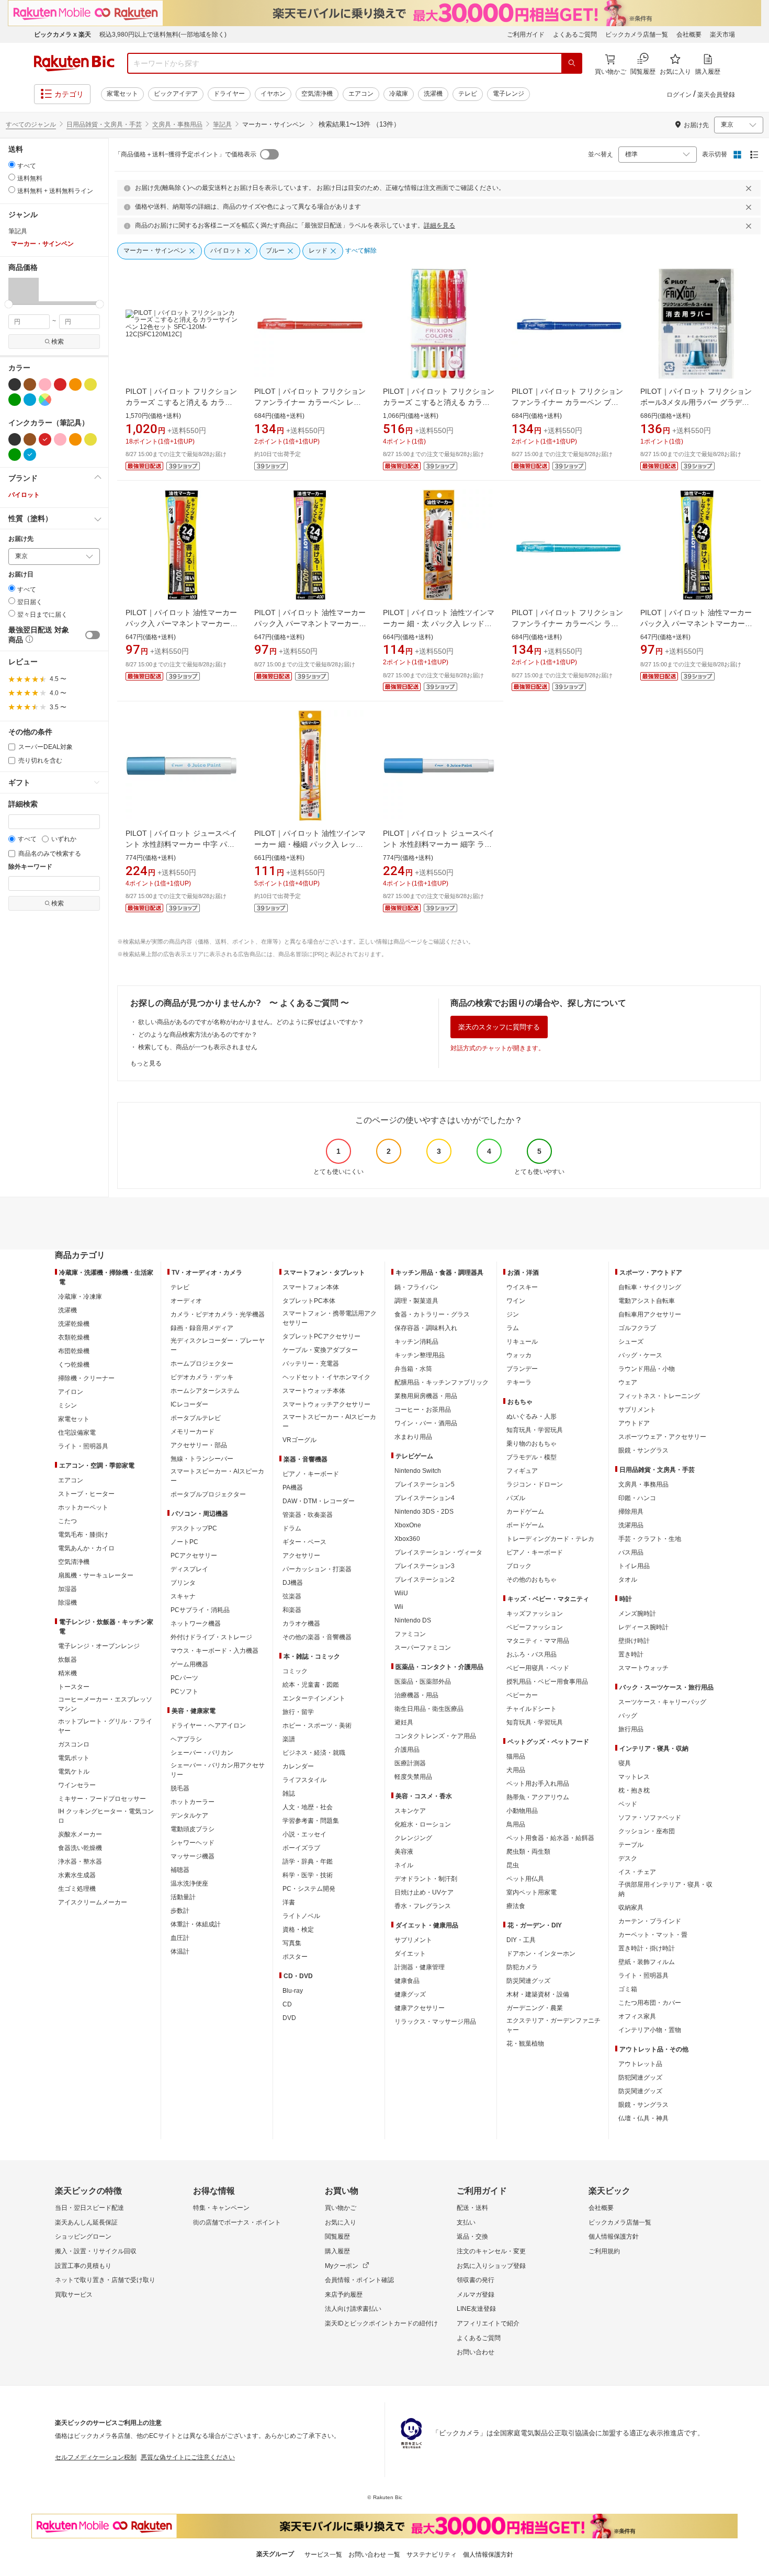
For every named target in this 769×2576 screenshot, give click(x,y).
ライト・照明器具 (83, 1446)
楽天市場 (722, 35)
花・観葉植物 (525, 2044)
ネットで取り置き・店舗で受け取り (105, 2280)
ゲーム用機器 (189, 1664)
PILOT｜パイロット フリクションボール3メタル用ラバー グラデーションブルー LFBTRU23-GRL (696, 402)
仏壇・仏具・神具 (643, 2118)
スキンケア (410, 1811)
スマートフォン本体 (311, 1287)
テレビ (468, 94)
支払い (466, 2222)
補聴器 (180, 1870)
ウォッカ (519, 1355)
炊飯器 (67, 1660)
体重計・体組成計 (196, 1924)
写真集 (292, 1943)
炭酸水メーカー (80, 1834)
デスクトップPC (194, 1528)
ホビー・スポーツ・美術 (317, 1726)
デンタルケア (189, 1815)
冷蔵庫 (399, 94)
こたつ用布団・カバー (650, 2003)
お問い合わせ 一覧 (374, 2555)
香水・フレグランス (423, 1906)
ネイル (404, 1865)
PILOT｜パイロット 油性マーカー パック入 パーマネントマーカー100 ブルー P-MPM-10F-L (696, 623)
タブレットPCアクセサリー (321, 1336)
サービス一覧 (323, 2555)
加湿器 (67, 1589)
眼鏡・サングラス (643, 1450)
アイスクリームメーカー (93, 1902)
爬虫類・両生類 (528, 1852)
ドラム (292, 1528)
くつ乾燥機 (74, 1365)
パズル (516, 1498)
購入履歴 (337, 2251)
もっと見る (146, 1063)
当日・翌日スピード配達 (89, 2208)
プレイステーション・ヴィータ (438, 1552)
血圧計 (180, 1938)
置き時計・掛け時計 (647, 1948)
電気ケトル (74, 1772)
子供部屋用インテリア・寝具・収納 (665, 1889)
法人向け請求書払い (353, 2309)
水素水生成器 (77, 1875)
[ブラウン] (30, 384)
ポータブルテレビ (196, 1418)
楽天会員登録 (716, 95)
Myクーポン (342, 2266)
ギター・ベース (304, 1542)
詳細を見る (439, 225)
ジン (513, 1314)
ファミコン (410, 1634)
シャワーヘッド (193, 1843)
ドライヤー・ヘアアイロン (208, 1726)
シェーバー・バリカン (202, 1753)
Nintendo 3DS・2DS (424, 1512)
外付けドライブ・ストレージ (211, 1637)
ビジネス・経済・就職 (314, 1753)
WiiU (401, 1593)
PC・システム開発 (309, 1889)
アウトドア (634, 1423)
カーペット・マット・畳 (653, 1935)
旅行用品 (631, 1729)
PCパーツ (184, 1678)
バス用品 (631, 1552)
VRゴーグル (299, 1440)
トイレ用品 (634, 1566)
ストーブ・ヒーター (86, 1494)
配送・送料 (472, 2208)
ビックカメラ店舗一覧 (637, 35)
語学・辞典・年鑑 (308, 1862)
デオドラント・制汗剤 (426, 1879)
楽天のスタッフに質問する (499, 1027)
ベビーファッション (535, 1627)
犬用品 (516, 1770)
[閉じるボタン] (750, 188)
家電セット (122, 94)
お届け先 (21, 539)
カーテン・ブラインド (650, 1921)
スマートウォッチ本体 (314, 1391)
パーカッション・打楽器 (317, 1569)
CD (287, 2004)
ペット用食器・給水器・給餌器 (550, 1838)
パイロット (24, 495)
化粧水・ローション (423, 1824)
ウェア (628, 1382)
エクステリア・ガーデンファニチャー (553, 2025)
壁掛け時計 (634, 1641)
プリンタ (183, 1583)
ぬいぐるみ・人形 (531, 1416)
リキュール (522, 1342)
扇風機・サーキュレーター (96, 1575)
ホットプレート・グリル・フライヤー (105, 1726)
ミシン (67, 1405)
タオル (628, 1580)
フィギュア (522, 1471)
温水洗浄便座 (189, 1883)
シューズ (631, 1342)
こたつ (67, 1521)
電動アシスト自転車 (647, 1301)
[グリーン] (15, 400)
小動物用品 (522, 1811)
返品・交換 (472, 2237)
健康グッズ (410, 1994)
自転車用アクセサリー (650, 1314)
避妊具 (404, 1722)
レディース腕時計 (643, 1627)
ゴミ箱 (628, 1989)
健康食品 (407, 1981)
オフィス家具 (637, 2016)
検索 (58, 342)
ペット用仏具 (525, 1879)
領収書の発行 (476, 2280)
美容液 (404, 1852)
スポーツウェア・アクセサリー (662, 1437)
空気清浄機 (317, 94)
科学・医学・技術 (308, 1875)
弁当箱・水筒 (413, 1369)
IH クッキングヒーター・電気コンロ (106, 1816)
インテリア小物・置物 (650, 2030)
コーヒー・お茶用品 (423, 1410)
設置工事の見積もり (83, 2266)
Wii (399, 1607)
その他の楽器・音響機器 (317, 1637)
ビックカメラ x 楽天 (63, 35)
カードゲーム (525, 1512)
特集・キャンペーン (221, 2208)
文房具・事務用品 (177, 124)
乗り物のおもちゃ (531, 1444)
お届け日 (21, 575)
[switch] (93, 635)
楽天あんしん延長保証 (86, 2222)
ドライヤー (229, 94)
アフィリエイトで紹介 (488, 2323)
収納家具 (631, 1908)
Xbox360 (407, 1539)
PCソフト (184, 1692)
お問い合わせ (476, 2352)
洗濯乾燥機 (74, 1324)
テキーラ (519, 1382)
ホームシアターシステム (205, 1391)
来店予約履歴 (344, 2295)
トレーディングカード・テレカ (550, 1539)
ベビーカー (522, 1695)
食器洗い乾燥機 (80, 1848)
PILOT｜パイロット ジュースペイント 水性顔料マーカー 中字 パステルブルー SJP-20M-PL (181, 844)
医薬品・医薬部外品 (423, 1682)
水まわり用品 (413, 1437)
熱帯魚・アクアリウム (538, 1797)
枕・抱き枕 (634, 1790)
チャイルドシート (531, 1709)
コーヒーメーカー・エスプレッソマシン (105, 1704)
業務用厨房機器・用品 (426, 1396)
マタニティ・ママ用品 (538, 1641)
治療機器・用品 (416, 1695)
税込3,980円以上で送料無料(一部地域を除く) (163, 35)
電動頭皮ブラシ (193, 1829)
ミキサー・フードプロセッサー (102, 1799)
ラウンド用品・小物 (647, 1369)
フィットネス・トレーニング (659, 1396)
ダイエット (410, 1954)
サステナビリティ (432, 2555)
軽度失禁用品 (413, 1777)
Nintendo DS (413, 1620)
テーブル (631, 1845)
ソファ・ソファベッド (650, 1818)
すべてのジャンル (31, 124)
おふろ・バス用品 (531, 1654)
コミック (295, 1671)
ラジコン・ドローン (535, 1484)
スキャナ (183, 1596)
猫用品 (516, 1756)
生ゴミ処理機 (77, 1889)
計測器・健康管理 (420, 1967)
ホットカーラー (193, 1802)
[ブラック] (15, 384)
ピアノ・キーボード (311, 1474)
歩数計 (180, 1911)
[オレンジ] (75, 384)
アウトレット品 (640, 2064)
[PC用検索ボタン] (572, 63)
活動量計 (183, 1897)
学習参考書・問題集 (311, 1821)
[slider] (9, 304)
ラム (513, 1328)
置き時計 (631, 1654)
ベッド (628, 1804)
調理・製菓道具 (416, 1301)
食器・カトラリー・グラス (432, 1314)
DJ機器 (293, 1583)
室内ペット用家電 (531, 1892)
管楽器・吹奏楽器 (308, 1515)
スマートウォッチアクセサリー (326, 1404)
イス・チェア (637, 1872)
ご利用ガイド (526, 35)
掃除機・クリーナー (86, 1378)
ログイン (679, 95)
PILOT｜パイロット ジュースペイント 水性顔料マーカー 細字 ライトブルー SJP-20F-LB (439, 844)
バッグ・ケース (640, 1355)
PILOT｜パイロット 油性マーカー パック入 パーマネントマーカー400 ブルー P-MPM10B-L (310, 623)
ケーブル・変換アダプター (320, 1350)
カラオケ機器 (301, 1624)
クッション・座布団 (647, 1831)
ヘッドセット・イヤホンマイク (326, 1377)
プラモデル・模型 (531, 1457)
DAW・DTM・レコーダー (319, 1501)
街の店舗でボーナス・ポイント (237, 2222)
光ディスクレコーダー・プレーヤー (218, 1345)
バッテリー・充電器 (311, 1364)
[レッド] (60, 384)
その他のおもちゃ (531, 1580)
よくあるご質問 (575, 35)
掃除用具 (631, 1512)
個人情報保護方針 (614, 2237)
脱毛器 (180, 1788)
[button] (24, 291)
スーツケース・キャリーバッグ (662, 1702)
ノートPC (184, 1542)
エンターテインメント (314, 1698)
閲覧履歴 (337, 2237)
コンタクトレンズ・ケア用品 (435, 1736)
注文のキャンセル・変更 (491, 2251)
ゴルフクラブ (637, 1328)
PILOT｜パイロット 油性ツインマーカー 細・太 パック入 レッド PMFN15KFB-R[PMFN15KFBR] (439, 623)
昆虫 (513, 1865)
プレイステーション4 (425, 1498)
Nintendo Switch (418, 1471)
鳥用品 (516, 1824)
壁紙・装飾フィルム (647, 1962)
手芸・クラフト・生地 (650, 1539)
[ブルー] (30, 400)
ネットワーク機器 (196, 1624)
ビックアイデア (176, 94)
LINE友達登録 (476, 2309)
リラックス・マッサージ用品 (435, 2022)
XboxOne (408, 1525)
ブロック (519, 1566)
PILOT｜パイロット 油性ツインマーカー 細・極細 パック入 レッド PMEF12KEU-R (310, 844)
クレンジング (413, 1838)
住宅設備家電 (77, 1433)
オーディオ (186, 1301)
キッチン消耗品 (416, 1342)
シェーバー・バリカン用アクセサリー (218, 1770)
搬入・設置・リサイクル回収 (96, 2251)
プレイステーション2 (425, 1580)
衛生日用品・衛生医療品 (429, 1709)
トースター (74, 1687)
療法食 (516, 1906)
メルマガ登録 (476, 2295)
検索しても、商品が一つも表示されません (198, 1047)
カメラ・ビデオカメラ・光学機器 (218, 1314)
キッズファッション (535, 1614)
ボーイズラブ (301, 1848)
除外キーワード (30, 867)
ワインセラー (77, 1785)
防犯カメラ (522, 1967)
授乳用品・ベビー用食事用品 (547, 1682)
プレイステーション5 (425, 1484)
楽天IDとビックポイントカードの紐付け (381, 2323)
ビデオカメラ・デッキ (202, 1377)
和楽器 (292, 1610)
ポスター (295, 1957)
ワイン (516, 1301)
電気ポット (74, 1758)
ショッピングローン (83, 2237)
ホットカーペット (83, 1507)
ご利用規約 (604, 2251)
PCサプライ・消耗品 (200, 1610)
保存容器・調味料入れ (426, 1328)
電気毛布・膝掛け (83, 1535)
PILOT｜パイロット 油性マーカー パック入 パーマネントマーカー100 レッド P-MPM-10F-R (181, 623)
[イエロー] (91, 384)
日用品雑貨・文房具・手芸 (104, 124)
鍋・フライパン (416, 1287)
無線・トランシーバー (202, 1459)
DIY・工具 (521, 1940)
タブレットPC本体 (309, 1301)
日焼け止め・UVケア (424, 1892)
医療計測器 (410, 1763)
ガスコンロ (74, 1744)
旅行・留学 (298, 1712)
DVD (289, 2018)
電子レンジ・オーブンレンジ (99, 1646)
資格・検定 (298, 1930)
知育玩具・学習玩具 (535, 1430)
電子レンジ (508, 94)
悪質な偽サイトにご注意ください (188, 2457)
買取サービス (74, 2295)
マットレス (634, 1777)
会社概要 (689, 35)
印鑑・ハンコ (637, 1498)
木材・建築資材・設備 (538, 1994)
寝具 (625, 1763)
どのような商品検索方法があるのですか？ (198, 1035)
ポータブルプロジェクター (208, 1494)
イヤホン (273, 94)
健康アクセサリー (420, 2008)
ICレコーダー (189, 1404)
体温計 (180, 1951)
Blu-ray (293, 1991)
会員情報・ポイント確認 (359, 2280)
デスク (628, 1858)
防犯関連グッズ (640, 2078)
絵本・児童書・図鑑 (311, 1685)
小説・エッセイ (304, 1834)
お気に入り (341, 2222)
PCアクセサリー (194, 1556)
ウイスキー (522, 1287)
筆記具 (222, 124)
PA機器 (293, 1488)
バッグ (628, 1716)
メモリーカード (193, 1432)
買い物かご (341, 2208)
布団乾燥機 (74, 1351)
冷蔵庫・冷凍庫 (80, 1297)
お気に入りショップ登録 (491, 2266)
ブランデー (522, 1369)
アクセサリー (301, 1556)
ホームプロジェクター (202, 1364)
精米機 (67, 1673)
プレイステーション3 (425, 1566)
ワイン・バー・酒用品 (426, 1423)
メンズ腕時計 (637, 1614)
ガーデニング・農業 (535, 2008)
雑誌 (289, 1794)
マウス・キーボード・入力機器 (214, 1651)
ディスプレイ (189, 1569)
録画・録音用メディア (202, 1328)
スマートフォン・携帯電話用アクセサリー (330, 1318)
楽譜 (289, 1739)
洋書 (289, 1902)
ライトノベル (301, 1916)
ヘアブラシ (186, 1739)
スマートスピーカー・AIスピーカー (217, 1476)
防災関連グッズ (528, 1981)
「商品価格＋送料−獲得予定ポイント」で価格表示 (185, 154)
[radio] (12, 164)
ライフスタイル (304, 1780)
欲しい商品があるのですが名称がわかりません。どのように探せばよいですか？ (251, 1022)
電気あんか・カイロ (86, 1548)
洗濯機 (433, 94)
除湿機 (67, 1603)
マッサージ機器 (193, 1856)
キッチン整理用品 (420, 1355)
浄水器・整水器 (80, 1862)
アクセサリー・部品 (199, 1445)
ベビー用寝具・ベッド (538, 1668)
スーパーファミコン (423, 1648)
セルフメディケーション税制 (96, 2457)
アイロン (71, 1392)
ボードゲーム (525, 1525)
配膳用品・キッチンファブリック (442, 1382)
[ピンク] (45, 384)
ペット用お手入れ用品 (538, 1784)
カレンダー (298, 1766)
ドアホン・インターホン (541, 1954)
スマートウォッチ (643, 1668)
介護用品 (407, 1750)
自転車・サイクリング (650, 1287)
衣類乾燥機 (74, 1337)
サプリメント (413, 1940)
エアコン (361, 94)
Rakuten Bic (74, 63)
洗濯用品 (631, 1525)
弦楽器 (292, 1596)
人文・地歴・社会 (308, 1807)
